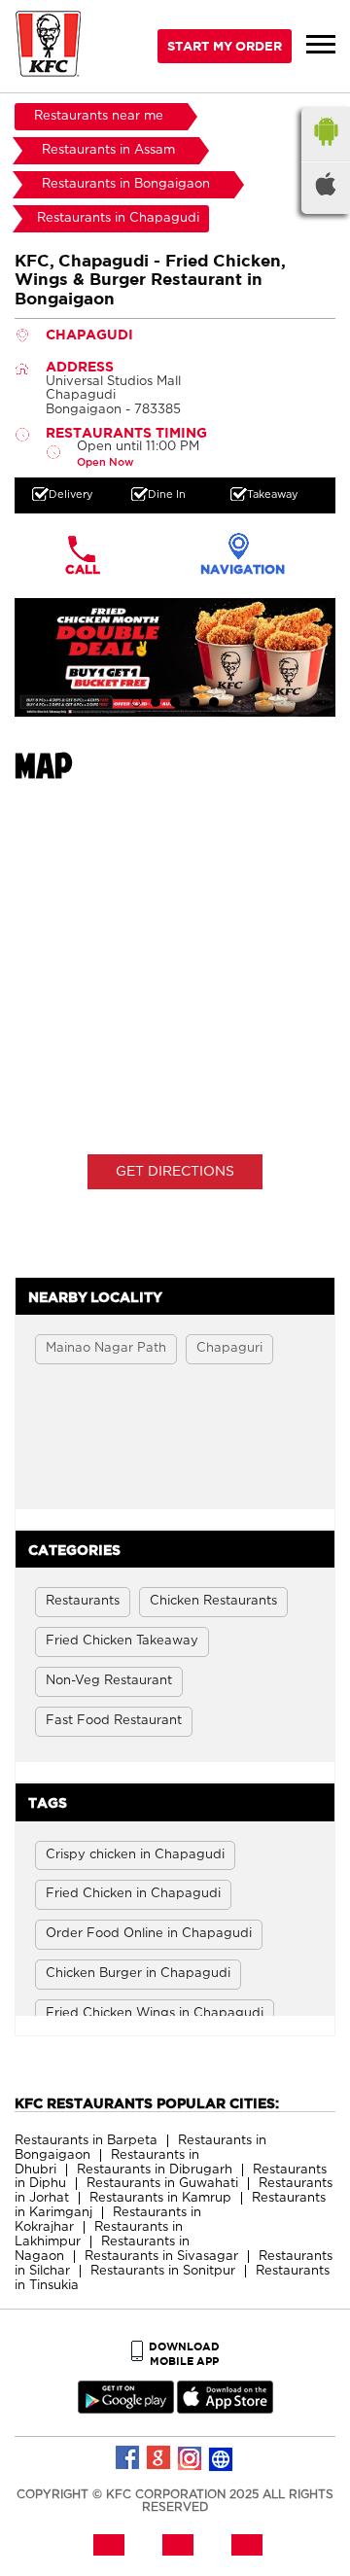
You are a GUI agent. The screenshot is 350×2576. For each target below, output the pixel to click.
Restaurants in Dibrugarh (155, 2170)
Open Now (105, 462)
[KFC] (49, 46)
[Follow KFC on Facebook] (128, 2458)
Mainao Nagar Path (106, 1348)
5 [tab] (214, 702)
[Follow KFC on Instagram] (191, 2458)
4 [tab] (194, 702)
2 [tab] (156, 702)
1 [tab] (136, 702)
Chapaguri (229, 1348)
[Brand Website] (222, 2458)
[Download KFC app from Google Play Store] (126, 2409)
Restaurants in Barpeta (86, 2141)
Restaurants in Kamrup (160, 2198)
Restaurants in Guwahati (162, 2184)
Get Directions (175, 1172)
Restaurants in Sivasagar (161, 2257)
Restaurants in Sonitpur (163, 2271)
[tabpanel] (175, 657)
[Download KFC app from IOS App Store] (225, 2409)
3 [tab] (175, 702)
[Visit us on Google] (159, 2458)
